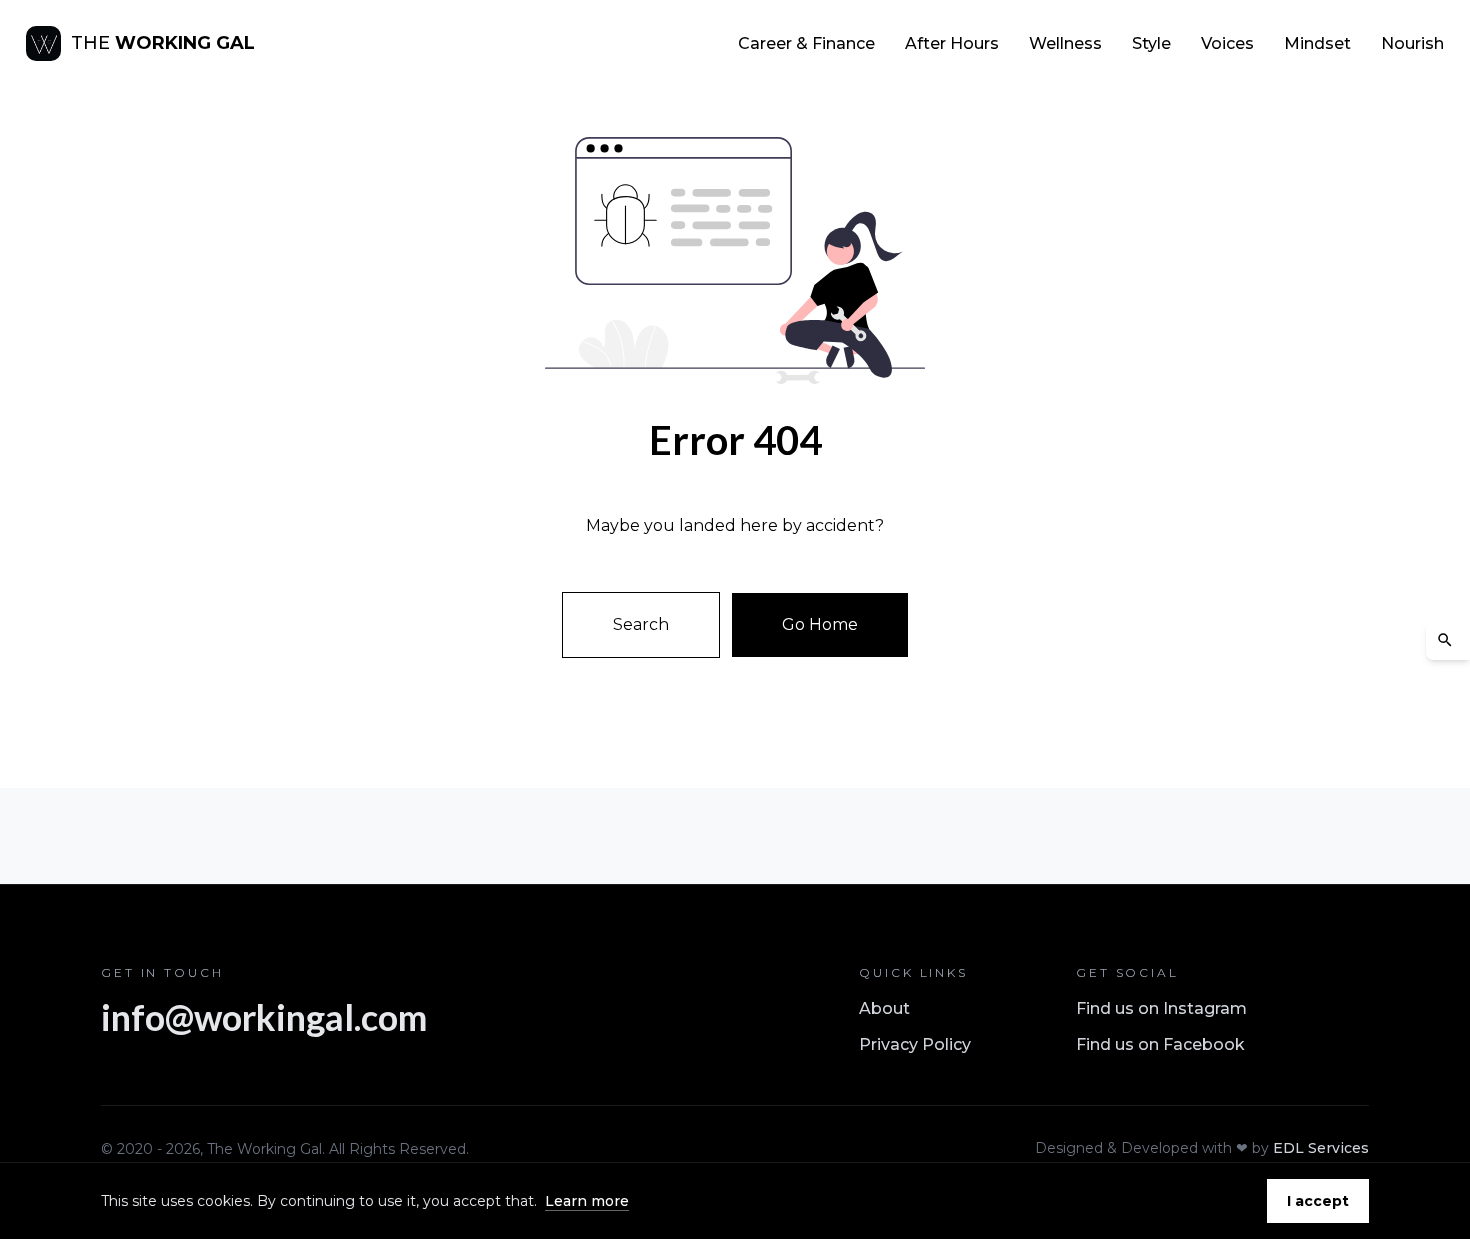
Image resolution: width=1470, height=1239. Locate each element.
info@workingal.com (264, 1017)
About (884, 1008)
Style (1151, 43)
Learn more (587, 1201)
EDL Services (1321, 1148)
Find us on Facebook (1160, 1044)
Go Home (820, 624)
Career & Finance (806, 43)
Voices (1227, 43)
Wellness (1065, 43)
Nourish (1412, 43)
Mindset (1317, 43)
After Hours (952, 43)
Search (641, 624)
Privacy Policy (915, 1044)
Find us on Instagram (1161, 1008)
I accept (1318, 1201)
